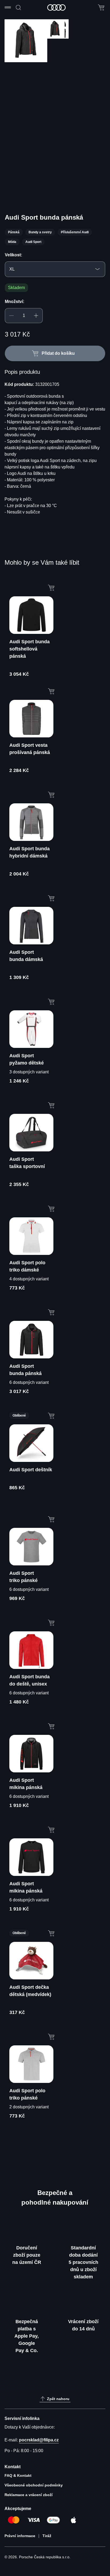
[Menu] (9, 8)
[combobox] (55, 269)
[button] (18, 85)
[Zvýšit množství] (36, 316)
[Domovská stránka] (57, 8)
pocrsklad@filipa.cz (39, 2440)
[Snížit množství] (11, 316)
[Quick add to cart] (51, 587)
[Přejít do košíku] (101, 8)
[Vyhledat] (18, 8)
